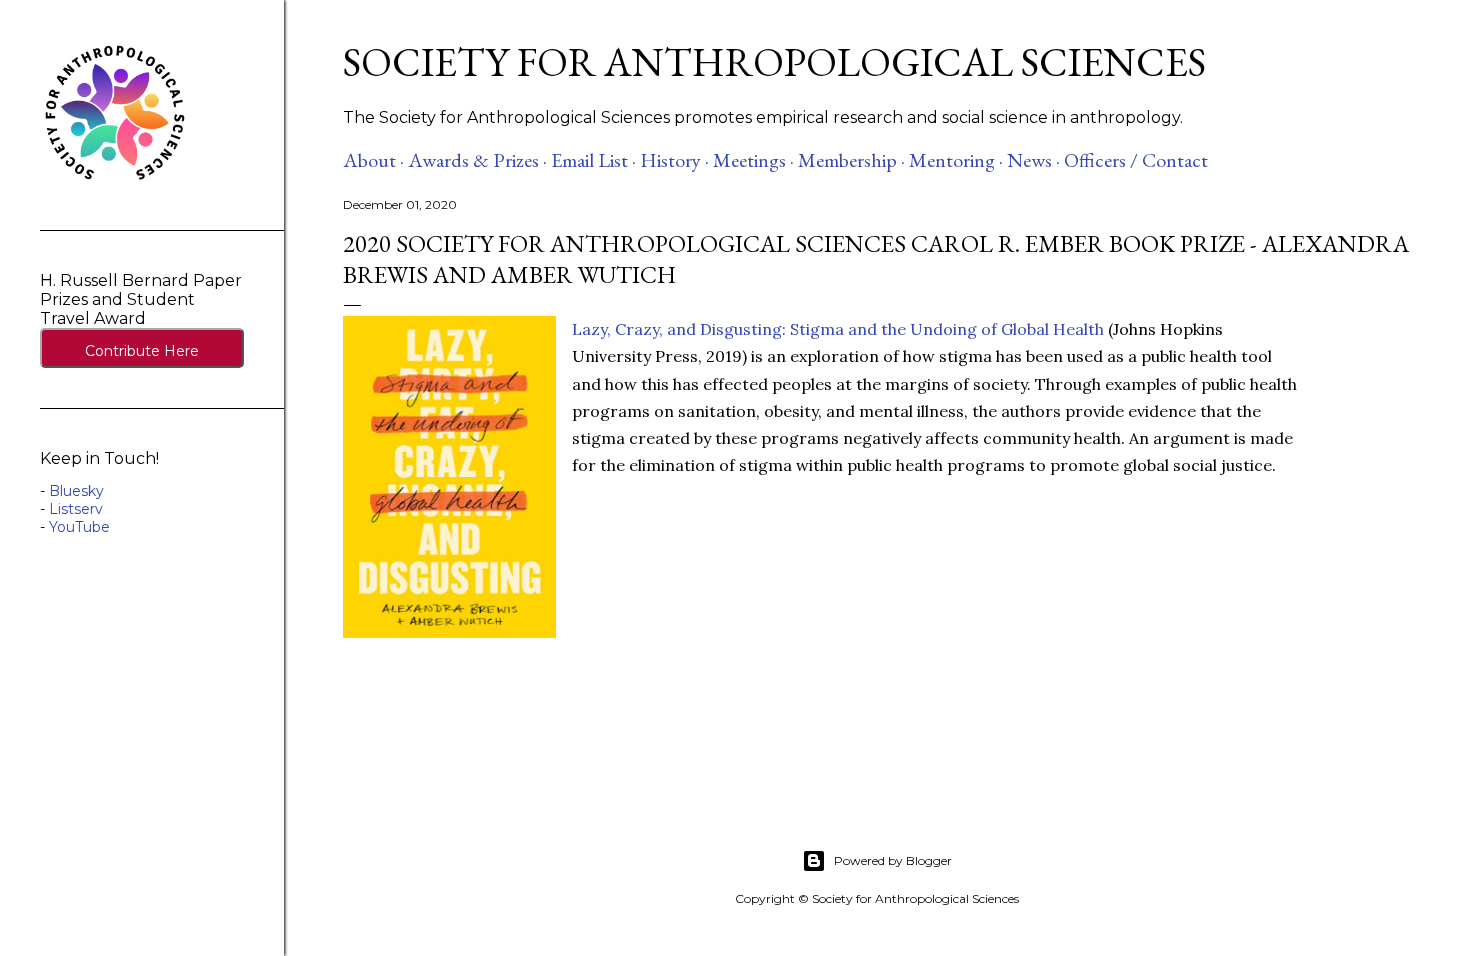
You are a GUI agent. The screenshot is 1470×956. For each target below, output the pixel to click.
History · (674, 160)
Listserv (76, 509)
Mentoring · (956, 160)
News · (1033, 160)
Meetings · (753, 160)
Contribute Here (142, 351)
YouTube (79, 527)
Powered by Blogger (893, 860)
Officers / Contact (1136, 160)
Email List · (593, 160)
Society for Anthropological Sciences (774, 62)
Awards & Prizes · (477, 160)
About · (373, 160)
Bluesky (76, 491)
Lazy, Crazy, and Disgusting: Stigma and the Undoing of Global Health (838, 329)
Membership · (851, 160)
